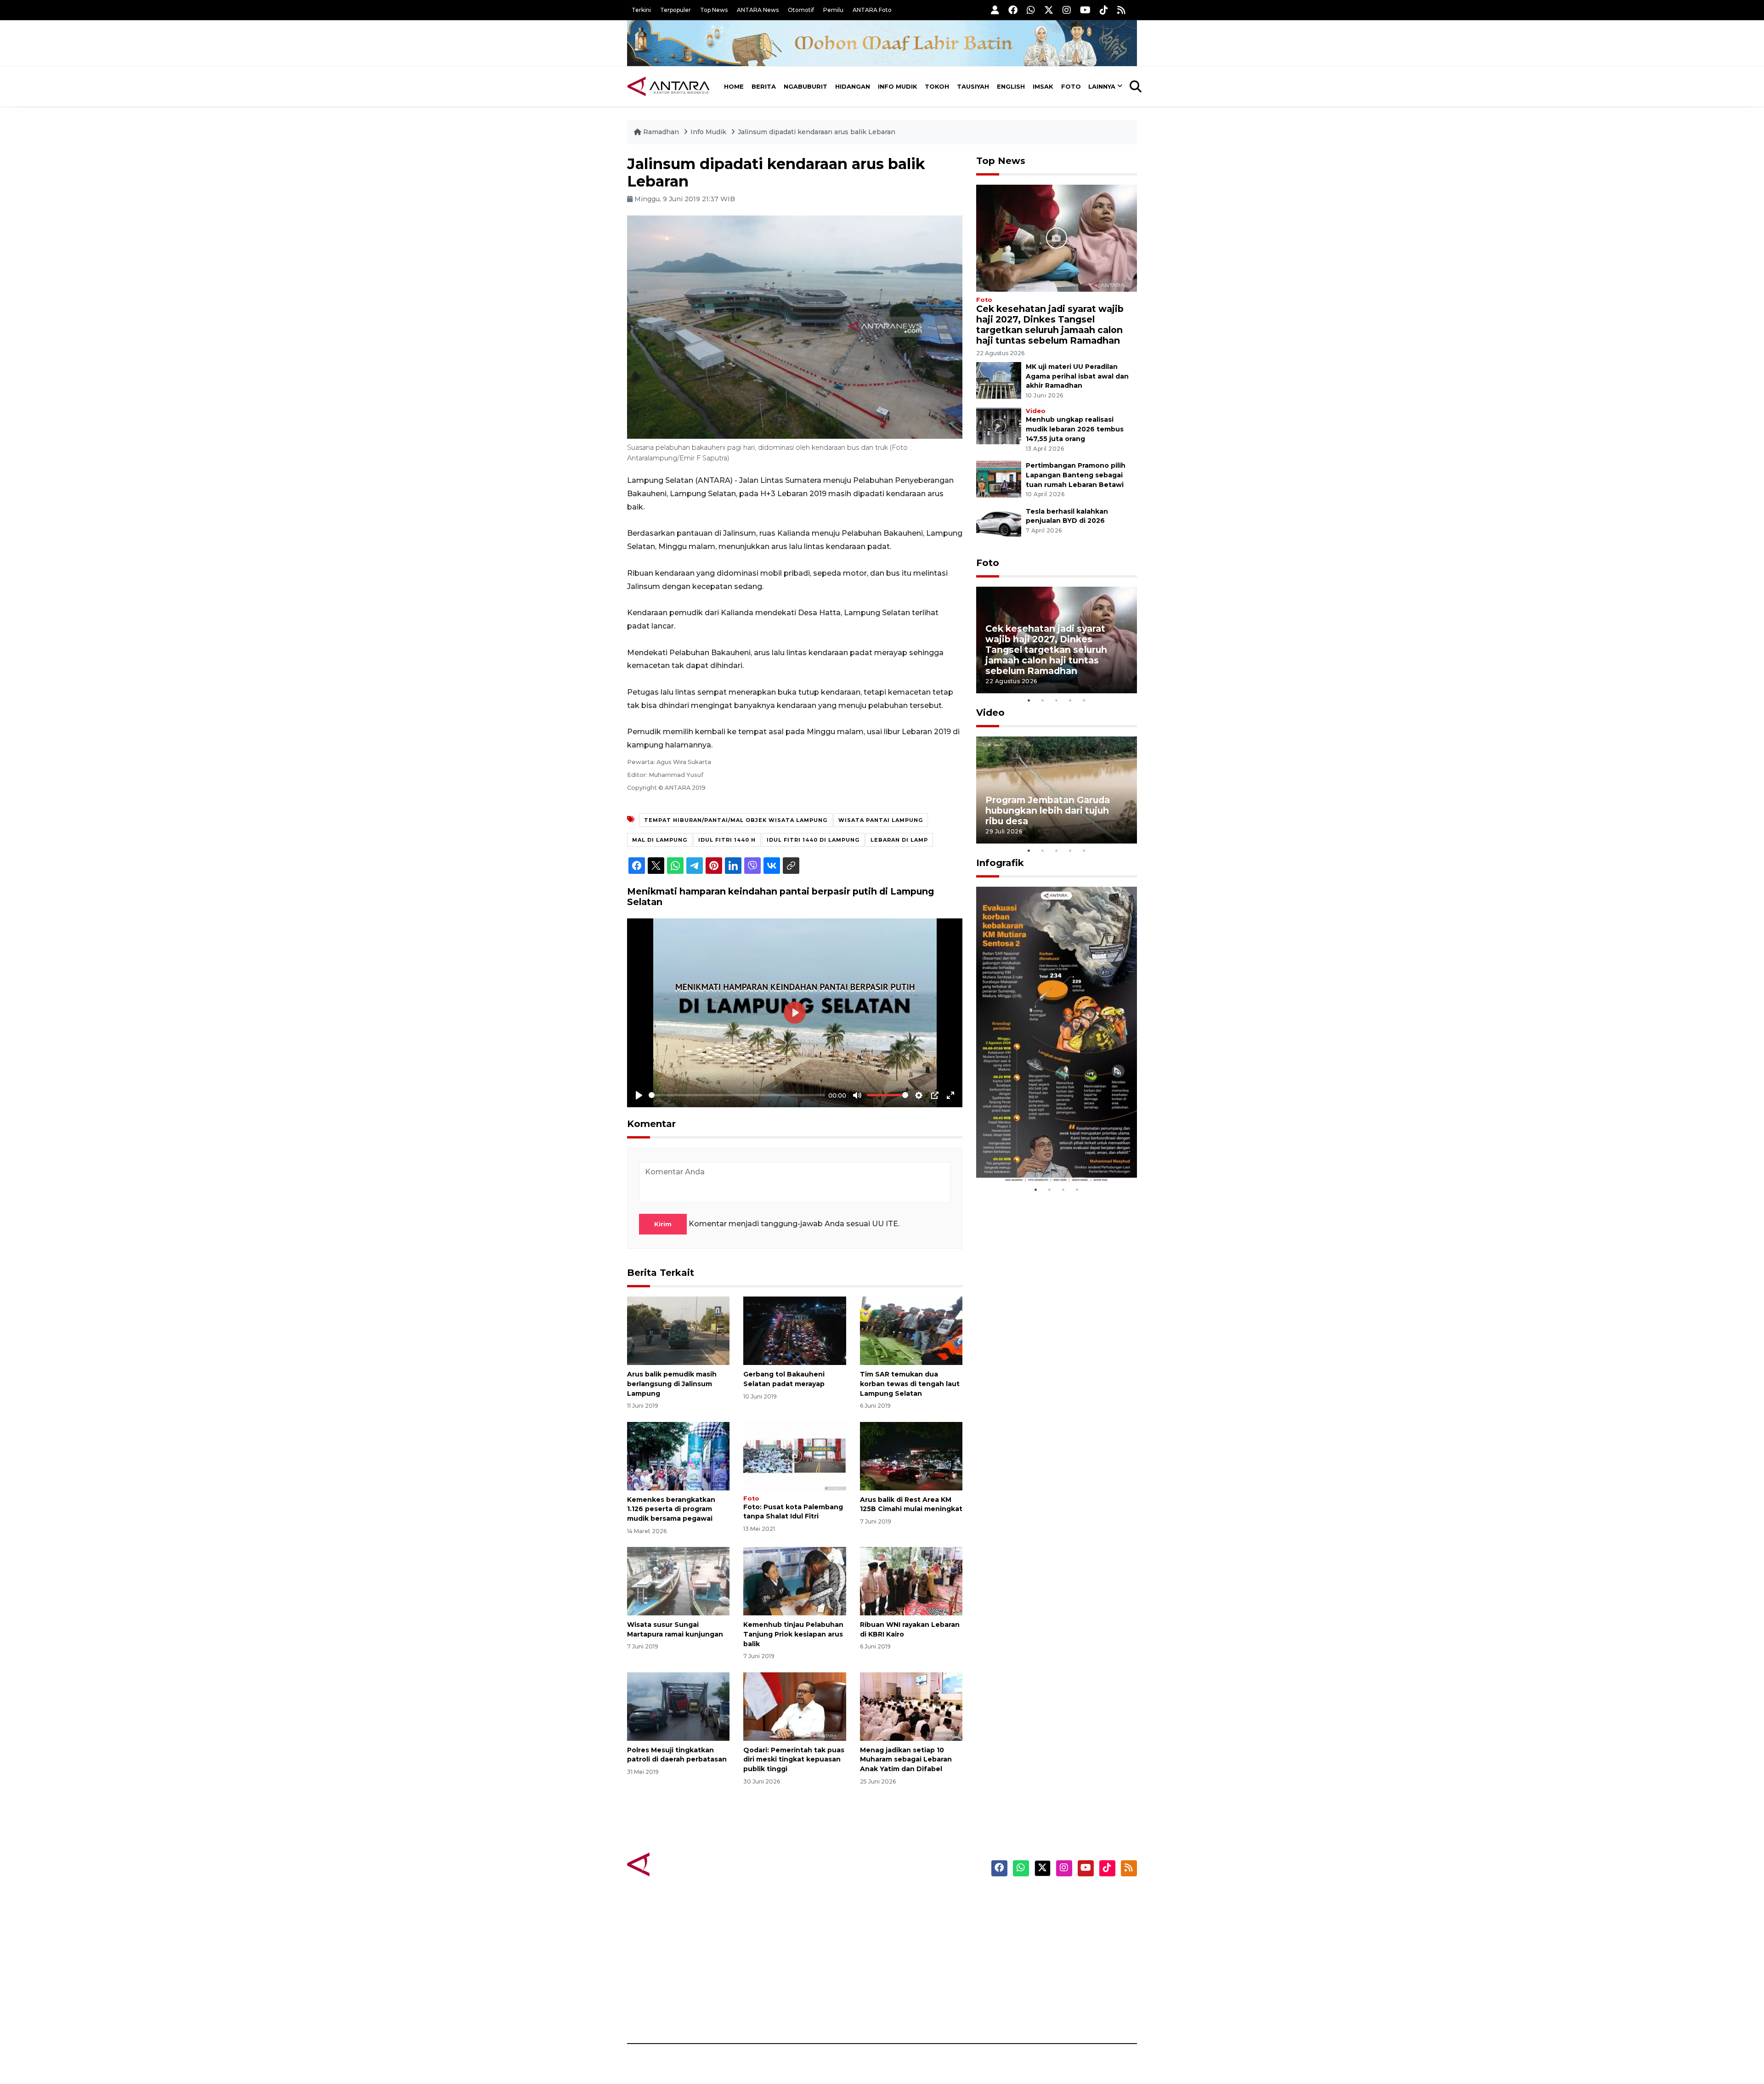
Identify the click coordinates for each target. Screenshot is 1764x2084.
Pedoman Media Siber (1058, 1995)
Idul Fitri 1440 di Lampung (813, 840)
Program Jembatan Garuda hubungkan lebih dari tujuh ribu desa (1048, 810)
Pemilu (833, 10)
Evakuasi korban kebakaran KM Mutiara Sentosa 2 (1049, 1155)
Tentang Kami (1044, 1979)
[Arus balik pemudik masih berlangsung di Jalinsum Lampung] (678, 1330)
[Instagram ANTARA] (1067, 10)
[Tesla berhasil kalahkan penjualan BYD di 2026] (999, 524)
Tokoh (937, 86)
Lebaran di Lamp (899, 840)
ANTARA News (758, 10)
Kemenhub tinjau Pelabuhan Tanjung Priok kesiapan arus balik (793, 1634)
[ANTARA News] (668, 86)
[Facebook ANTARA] (1013, 10)
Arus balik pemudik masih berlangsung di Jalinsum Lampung (672, 1384)
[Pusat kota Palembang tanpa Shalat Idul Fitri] (794, 1455)
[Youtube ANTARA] (1085, 10)
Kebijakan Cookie (1050, 1963)
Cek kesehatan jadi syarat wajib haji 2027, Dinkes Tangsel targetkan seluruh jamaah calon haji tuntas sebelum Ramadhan (1050, 325)
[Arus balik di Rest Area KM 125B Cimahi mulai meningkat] (911, 1455)
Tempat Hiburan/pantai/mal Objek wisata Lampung (736, 820)
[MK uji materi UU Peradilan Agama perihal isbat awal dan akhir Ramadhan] (999, 380)
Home (734, 86)
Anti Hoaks (908, 1915)
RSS (1027, 2011)
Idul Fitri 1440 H (727, 840)
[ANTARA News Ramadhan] (678, 1864)
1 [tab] (1029, 700)
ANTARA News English (1059, 1899)
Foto (1071, 86)
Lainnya (1102, 86)
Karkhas (903, 1899)
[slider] (737, 1095)
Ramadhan (661, 132)
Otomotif (801, 10)
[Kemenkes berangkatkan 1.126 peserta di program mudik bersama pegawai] (678, 1455)
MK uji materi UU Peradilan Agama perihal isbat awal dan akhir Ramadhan (1077, 376)
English (1011, 86)
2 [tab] (1043, 700)
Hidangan (853, 86)
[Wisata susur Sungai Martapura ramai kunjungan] (678, 1581)
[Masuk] (995, 10)
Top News (714, 10)
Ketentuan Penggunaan (1062, 1931)
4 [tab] (1070, 700)
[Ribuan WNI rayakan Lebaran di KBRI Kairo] (911, 1581)
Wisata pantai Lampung (881, 820)
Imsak (1043, 86)
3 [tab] (1057, 700)
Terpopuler (676, 10)
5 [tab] (1084, 700)
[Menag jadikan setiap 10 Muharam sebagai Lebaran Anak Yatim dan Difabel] (911, 1706)
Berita (764, 86)
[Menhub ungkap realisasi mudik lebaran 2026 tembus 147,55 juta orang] (999, 426)
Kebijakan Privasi (1049, 1947)
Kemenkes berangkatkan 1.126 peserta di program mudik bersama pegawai (671, 1509)
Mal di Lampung (660, 840)
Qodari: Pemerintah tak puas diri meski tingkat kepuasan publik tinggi (794, 1760)
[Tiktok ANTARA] (1104, 10)
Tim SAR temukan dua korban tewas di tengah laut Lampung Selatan (910, 1384)
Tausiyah (973, 86)
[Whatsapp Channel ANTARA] (1031, 10)
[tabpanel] (1057, 640)
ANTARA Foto (872, 10)
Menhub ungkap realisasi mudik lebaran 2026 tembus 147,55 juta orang (1075, 429)
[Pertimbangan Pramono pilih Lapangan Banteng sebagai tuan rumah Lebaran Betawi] (999, 479)
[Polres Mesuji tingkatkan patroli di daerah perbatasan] (678, 1706)
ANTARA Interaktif (921, 1931)
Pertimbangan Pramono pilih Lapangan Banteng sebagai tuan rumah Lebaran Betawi (1076, 475)
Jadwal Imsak (781, 2011)
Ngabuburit (806, 86)
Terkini (641, 10)
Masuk (1031, 1915)
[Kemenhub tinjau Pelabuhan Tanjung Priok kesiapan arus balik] (794, 1581)
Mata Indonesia (916, 1947)
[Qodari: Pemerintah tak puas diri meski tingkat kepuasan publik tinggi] (794, 1706)
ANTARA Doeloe (918, 1963)
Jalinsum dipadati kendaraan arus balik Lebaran (817, 132)
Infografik (1000, 863)
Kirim (663, 1224)
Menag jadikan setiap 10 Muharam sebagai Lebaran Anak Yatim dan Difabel (906, 1760)
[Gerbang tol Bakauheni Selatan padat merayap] (794, 1330)
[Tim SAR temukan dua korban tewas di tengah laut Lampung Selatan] (911, 1330)
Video (1036, 411)
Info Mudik (898, 86)
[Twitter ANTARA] (1049, 10)
